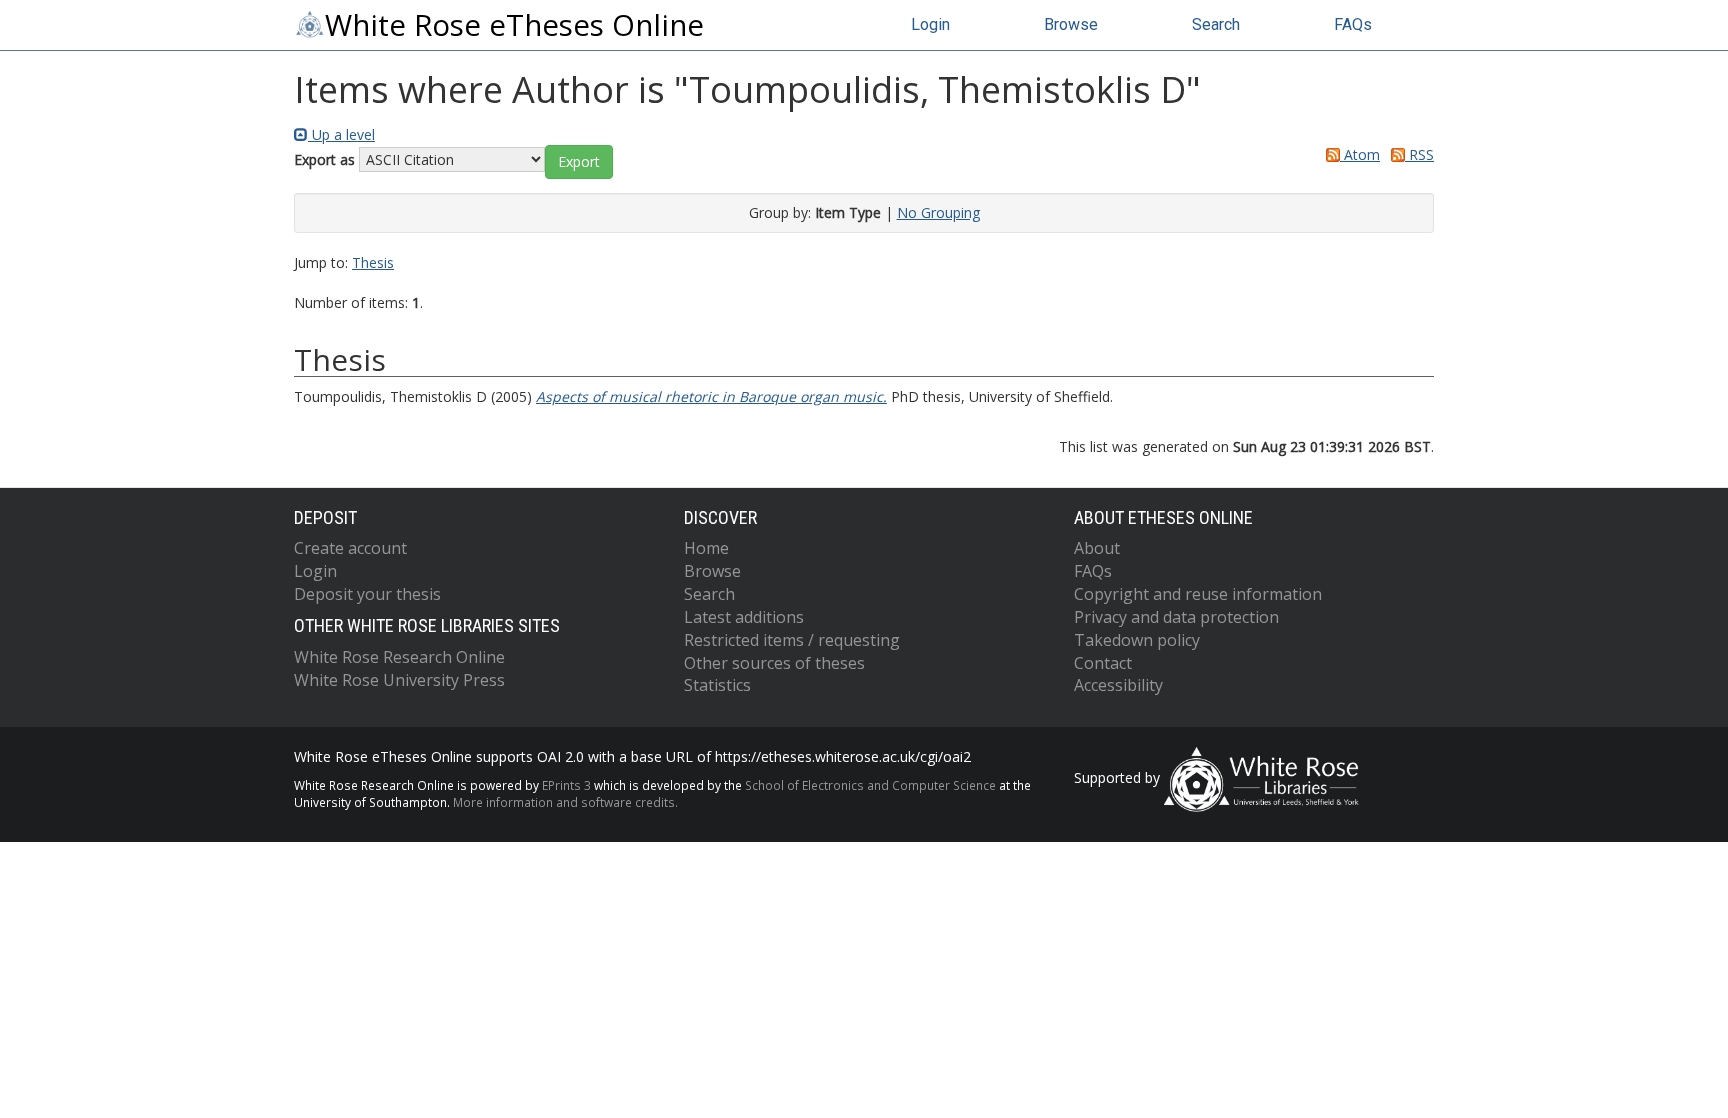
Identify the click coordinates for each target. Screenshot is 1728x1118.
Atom (1360, 154)
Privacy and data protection (1176, 617)
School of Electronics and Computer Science (870, 785)
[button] (579, 162)
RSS (1419, 154)
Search (1216, 24)
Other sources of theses (774, 663)
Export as (324, 159)
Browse (1071, 24)
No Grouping (938, 212)
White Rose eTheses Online (514, 25)
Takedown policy (1137, 640)
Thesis (373, 262)
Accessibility (1118, 685)
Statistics (717, 685)
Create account (350, 548)
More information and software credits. (565, 802)
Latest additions (744, 617)
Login (930, 24)
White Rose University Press (399, 680)
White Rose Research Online (399, 657)
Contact (1103, 663)
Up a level (341, 134)
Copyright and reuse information (1198, 594)
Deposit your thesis (367, 594)
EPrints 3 (566, 785)
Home (706, 548)
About (1097, 548)
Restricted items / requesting (792, 640)
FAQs (1353, 24)
